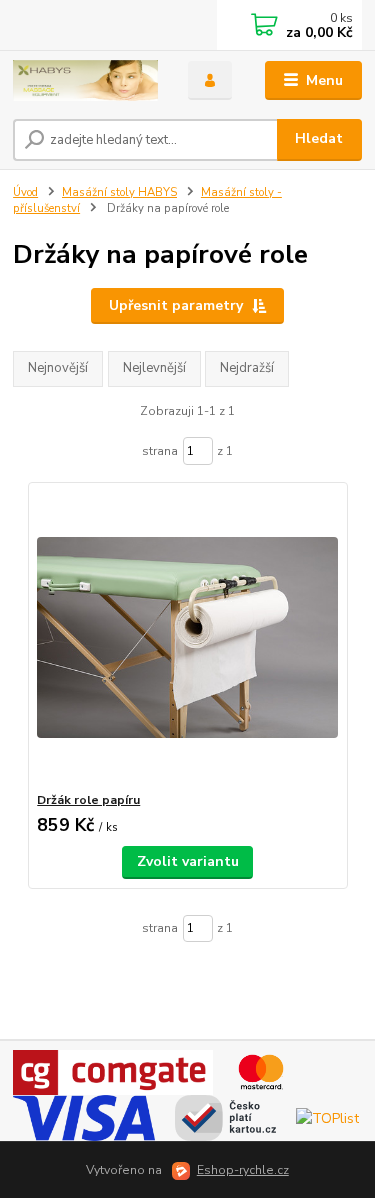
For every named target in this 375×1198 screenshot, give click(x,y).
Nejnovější (58, 368)
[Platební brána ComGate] (113, 1071)
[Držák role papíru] (187, 637)
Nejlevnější (154, 368)
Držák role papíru (88, 800)
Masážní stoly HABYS (119, 192)
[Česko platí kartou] (225, 1117)
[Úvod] (85, 80)
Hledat (319, 138)
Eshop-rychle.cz (243, 1170)
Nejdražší (247, 368)
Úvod (25, 192)
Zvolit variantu (188, 861)
